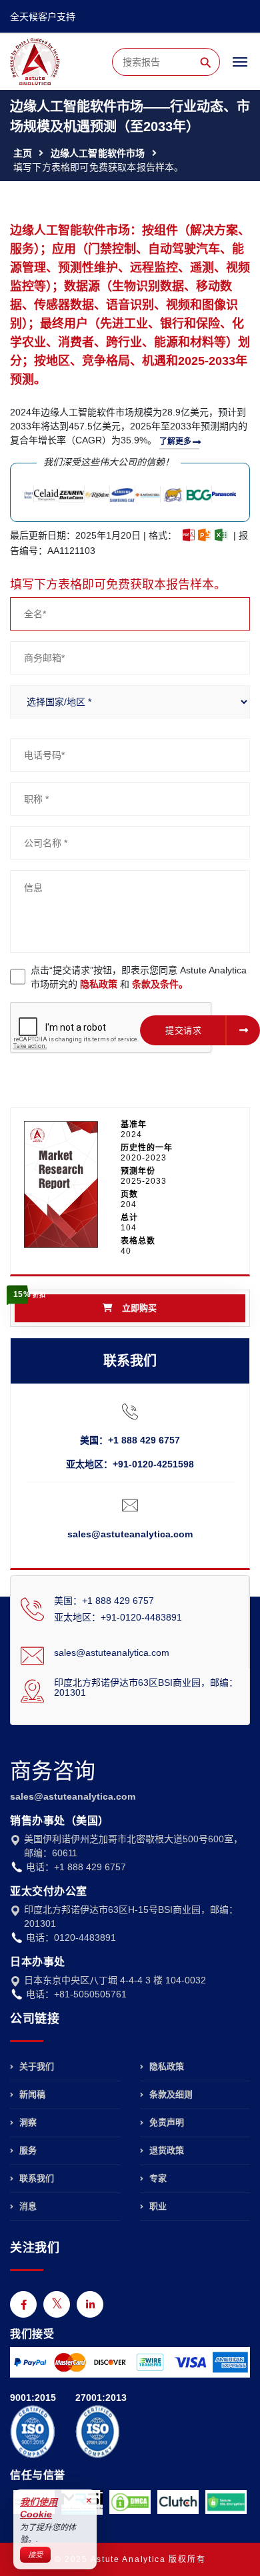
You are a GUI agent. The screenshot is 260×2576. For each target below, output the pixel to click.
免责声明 (165, 2122)
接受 (35, 2555)
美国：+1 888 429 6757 (130, 1440)
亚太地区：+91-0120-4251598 (130, 1464)
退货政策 (165, 2150)
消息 (27, 2206)
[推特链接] (57, 2304)
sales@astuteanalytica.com (130, 1534)
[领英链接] (90, 2304)
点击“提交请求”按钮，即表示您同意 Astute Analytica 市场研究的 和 (139, 977)
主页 (23, 153)
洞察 (27, 2122)
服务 (27, 2150)
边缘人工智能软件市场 (98, 153)
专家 (157, 2178)
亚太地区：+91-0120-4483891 (118, 1617)
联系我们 (35, 2178)
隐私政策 (99, 984)
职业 (157, 2206)
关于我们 (35, 2067)
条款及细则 (170, 2094)
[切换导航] (240, 68)
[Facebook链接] (23, 2304)
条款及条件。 (160, 984)
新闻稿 (31, 2094)
